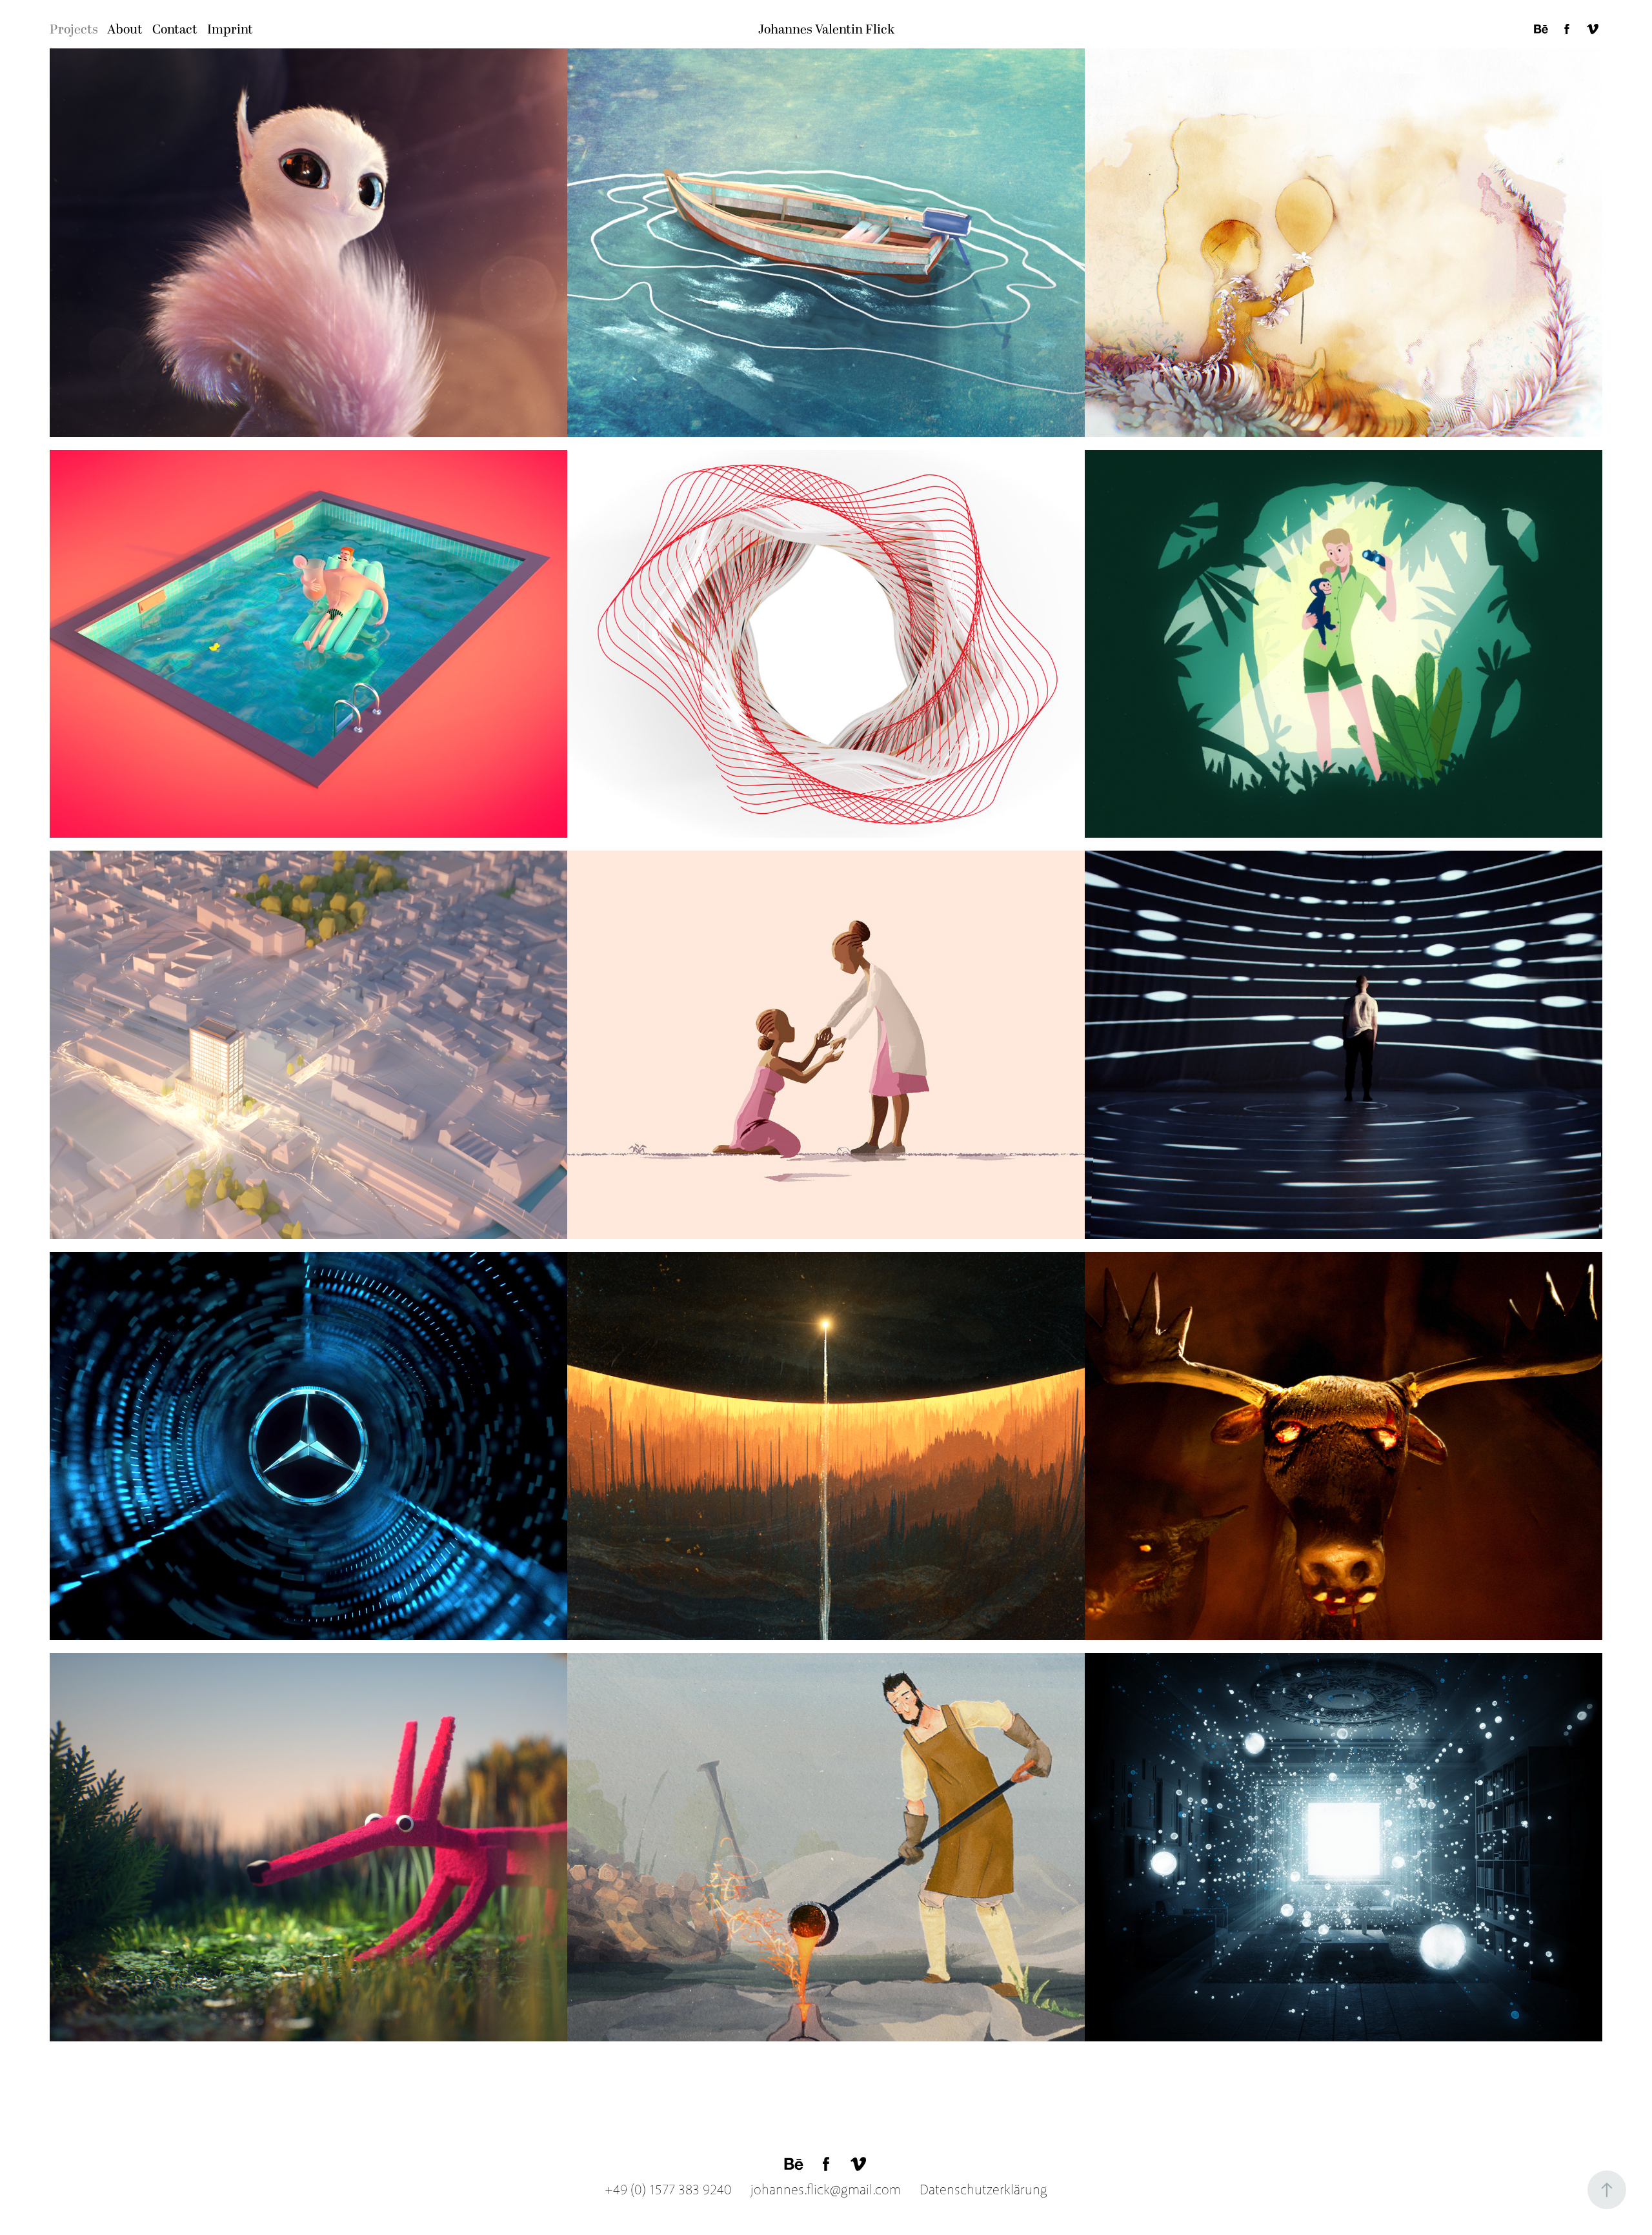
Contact (175, 30)
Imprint (230, 30)
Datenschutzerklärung (976, 2190)
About (125, 30)
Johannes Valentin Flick (826, 30)
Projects (74, 30)
